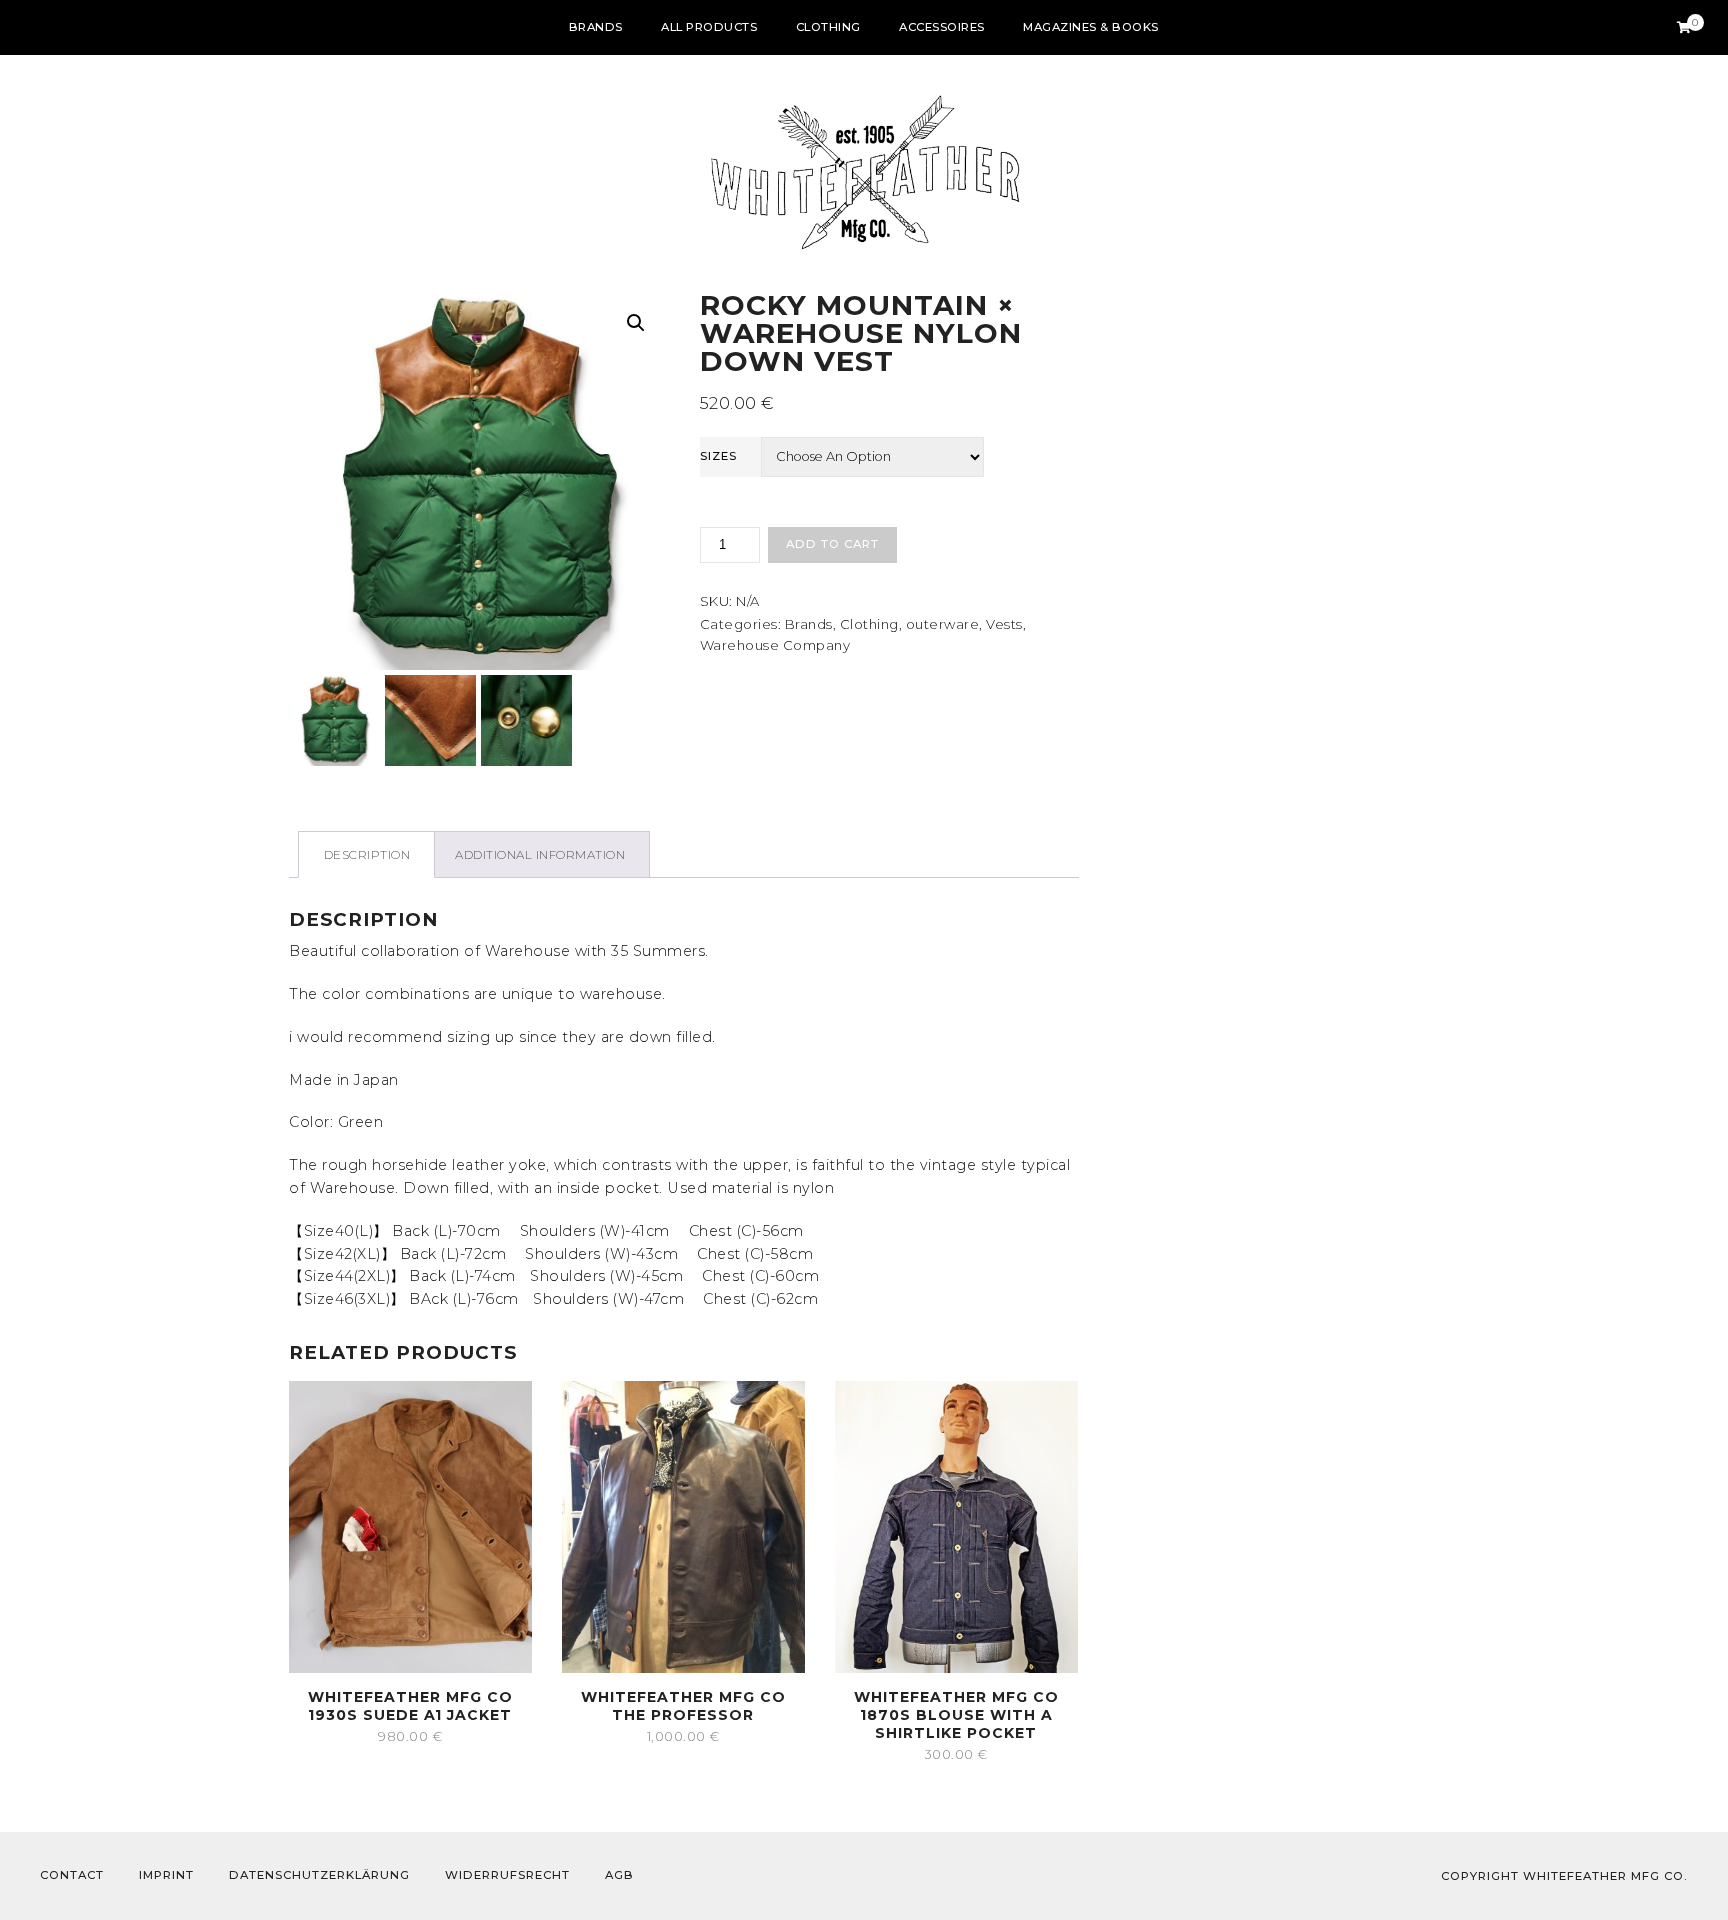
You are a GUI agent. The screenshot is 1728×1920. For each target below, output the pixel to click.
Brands (596, 27)
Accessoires (942, 27)
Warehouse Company (775, 645)
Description (367, 855)
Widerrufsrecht (507, 1875)
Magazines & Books (1091, 27)
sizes (718, 456)
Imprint (166, 1875)
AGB (619, 1875)
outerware (943, 624)
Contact (72, 1875)
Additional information (540, 855)
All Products (709, 27)
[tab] (366, 854)
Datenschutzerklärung (319, 1875)
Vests (1004, 624)
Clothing (828, 27)
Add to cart (832, 544)
